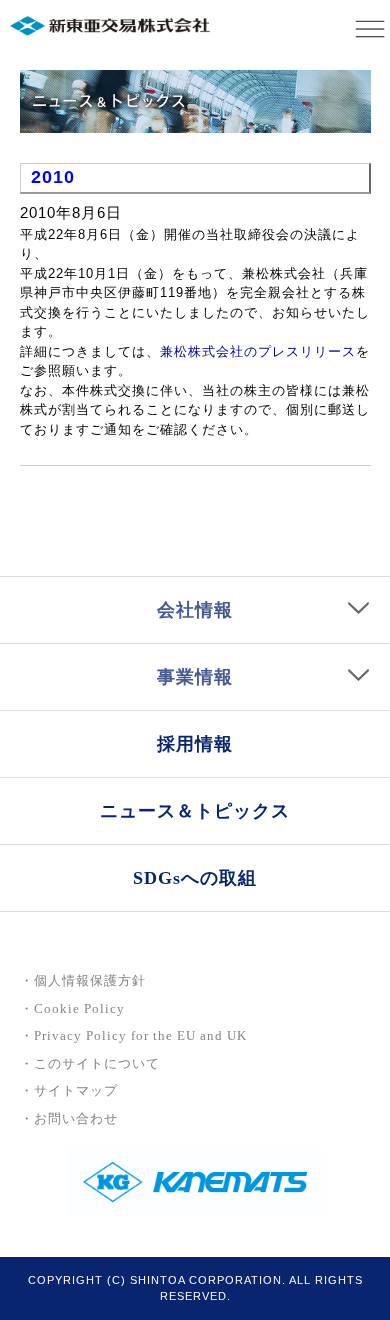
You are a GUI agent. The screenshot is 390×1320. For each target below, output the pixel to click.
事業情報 (195, 677)
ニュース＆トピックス (195, 811)
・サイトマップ (69, 1090)
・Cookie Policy (72, 1008)
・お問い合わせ (69, 1118)
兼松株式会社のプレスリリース (258, 351)
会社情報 (195, 610)
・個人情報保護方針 (83, 980)
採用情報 (195, 744)
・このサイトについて (90, 1063)
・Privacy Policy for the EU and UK (133, 1035)
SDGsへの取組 (195, 878)
